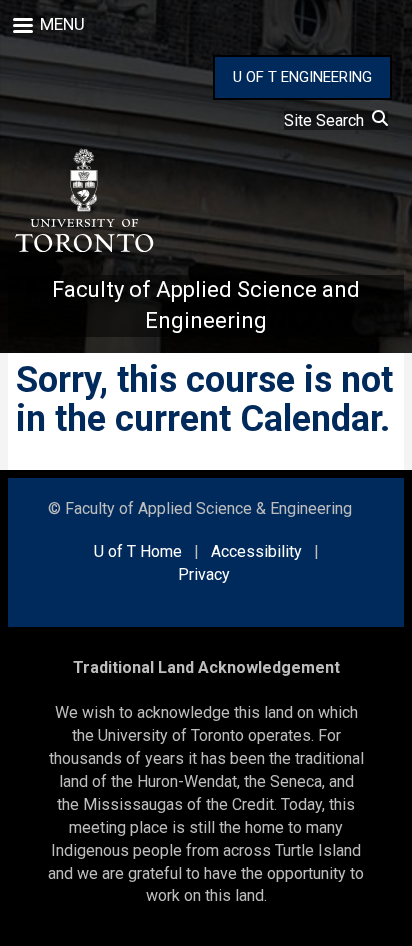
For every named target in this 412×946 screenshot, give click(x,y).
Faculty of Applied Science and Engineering (206, 305)
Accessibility (256, 551)
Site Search (328, 120)
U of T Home (138, 551)
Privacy (204, 574)
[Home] (83, 201)
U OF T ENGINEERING (302, 77)
